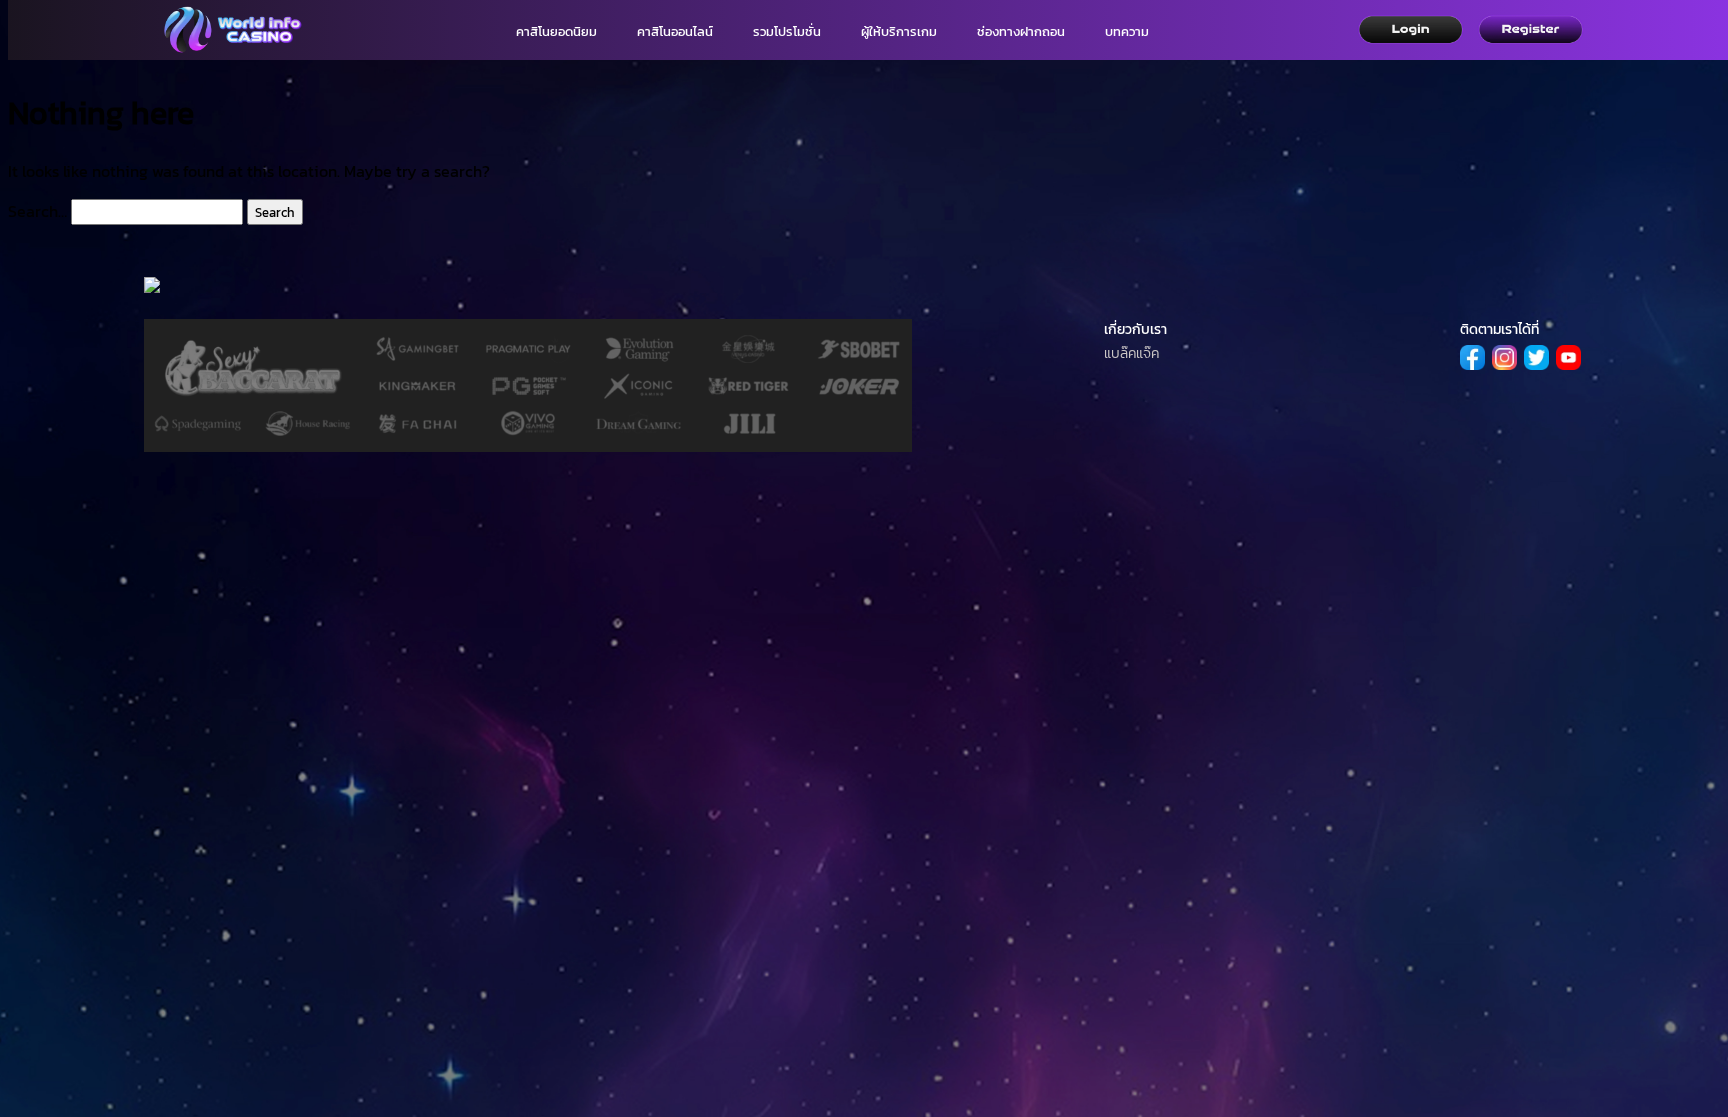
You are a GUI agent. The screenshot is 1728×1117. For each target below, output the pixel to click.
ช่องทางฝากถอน (1021, 31)
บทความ (1127, 31)
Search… (37, 211)
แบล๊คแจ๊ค (1131, 353)
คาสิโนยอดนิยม (556, 31)
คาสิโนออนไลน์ (675, 31)
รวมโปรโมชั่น (787, 31)
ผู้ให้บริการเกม (899, 31)
